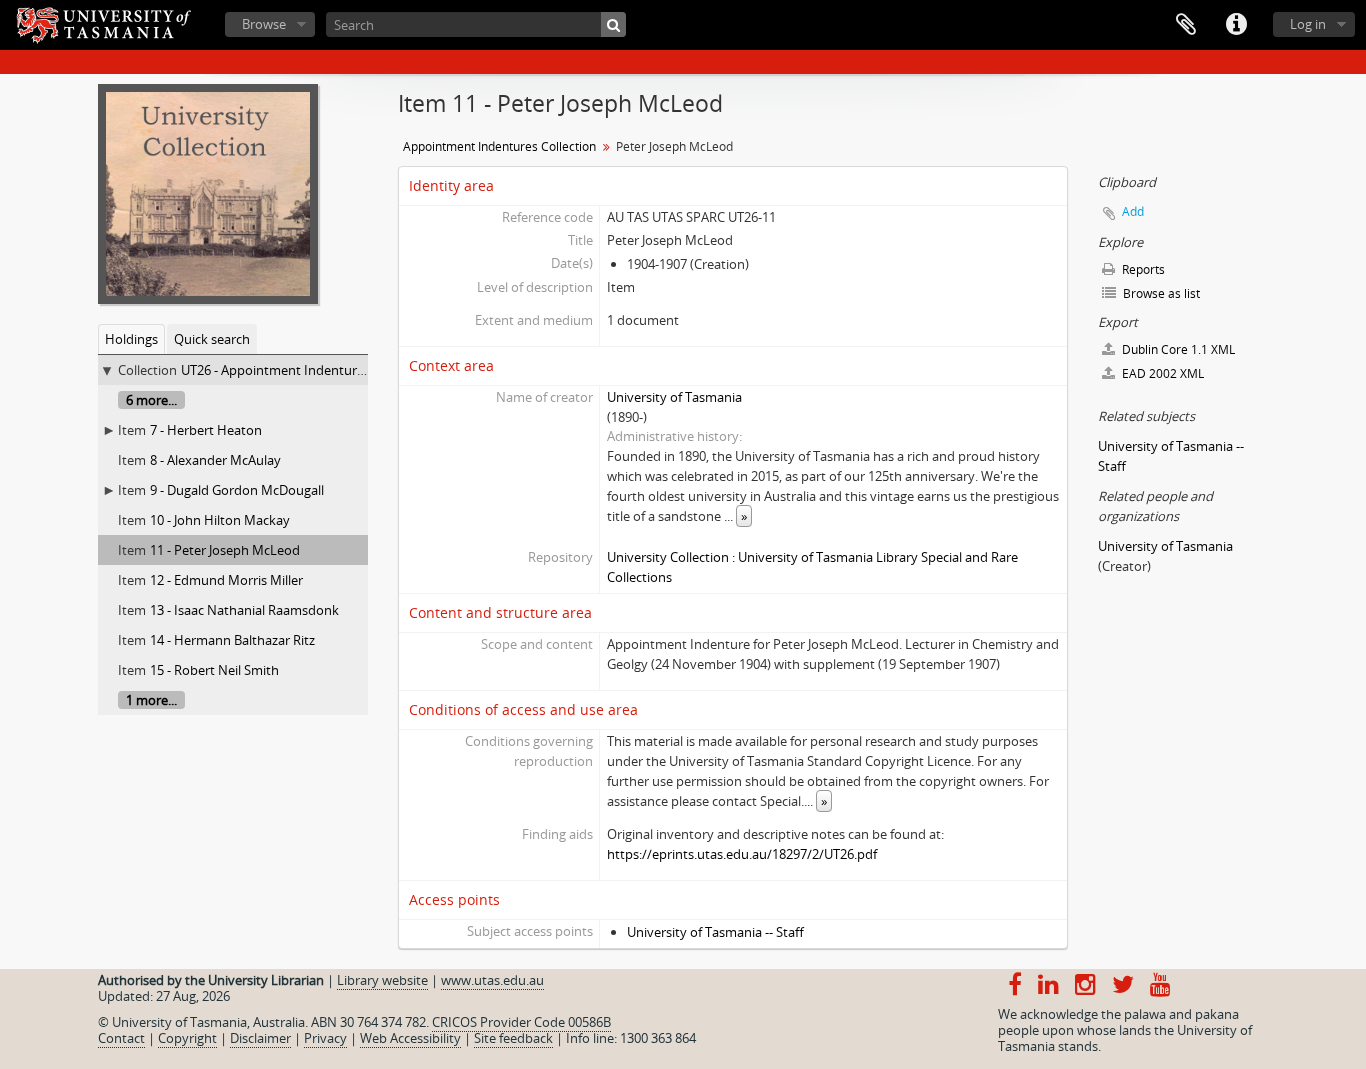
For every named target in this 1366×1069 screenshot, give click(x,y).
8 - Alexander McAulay (215, 460)
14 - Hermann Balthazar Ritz (232, 640)
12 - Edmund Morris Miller (226, 580)
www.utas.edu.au (492, 980)
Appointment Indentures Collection (499, 146)
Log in (1308, 24)
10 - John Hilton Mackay (220, 520)
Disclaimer (260, 1038)
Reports (1142, 269)
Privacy (325, 1038)
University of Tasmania (674, 397)
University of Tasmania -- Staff (715, 932)
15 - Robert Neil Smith (214, 670)
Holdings (131, 339)
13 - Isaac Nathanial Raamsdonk (244, 610)
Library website (382, 980)
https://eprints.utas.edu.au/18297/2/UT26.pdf (742, 854)
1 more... (151, 700)
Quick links (1236, 25)
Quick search (212, 339)
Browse (264, 24)
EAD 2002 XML (1161, 373)
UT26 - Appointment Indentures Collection (306, 370)
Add (1133, 211)
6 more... (151, 400)
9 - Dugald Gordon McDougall (237, 490)
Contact (121, 1038)
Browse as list (1160, 293)
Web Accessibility (410, 1038)
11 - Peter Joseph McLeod (225, 550)
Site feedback (513, 1038)
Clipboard (1186, 25)
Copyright (187, 1038)
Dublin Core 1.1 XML (1177, 349)
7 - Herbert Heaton (206, 430)
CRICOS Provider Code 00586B (521, 1022)
